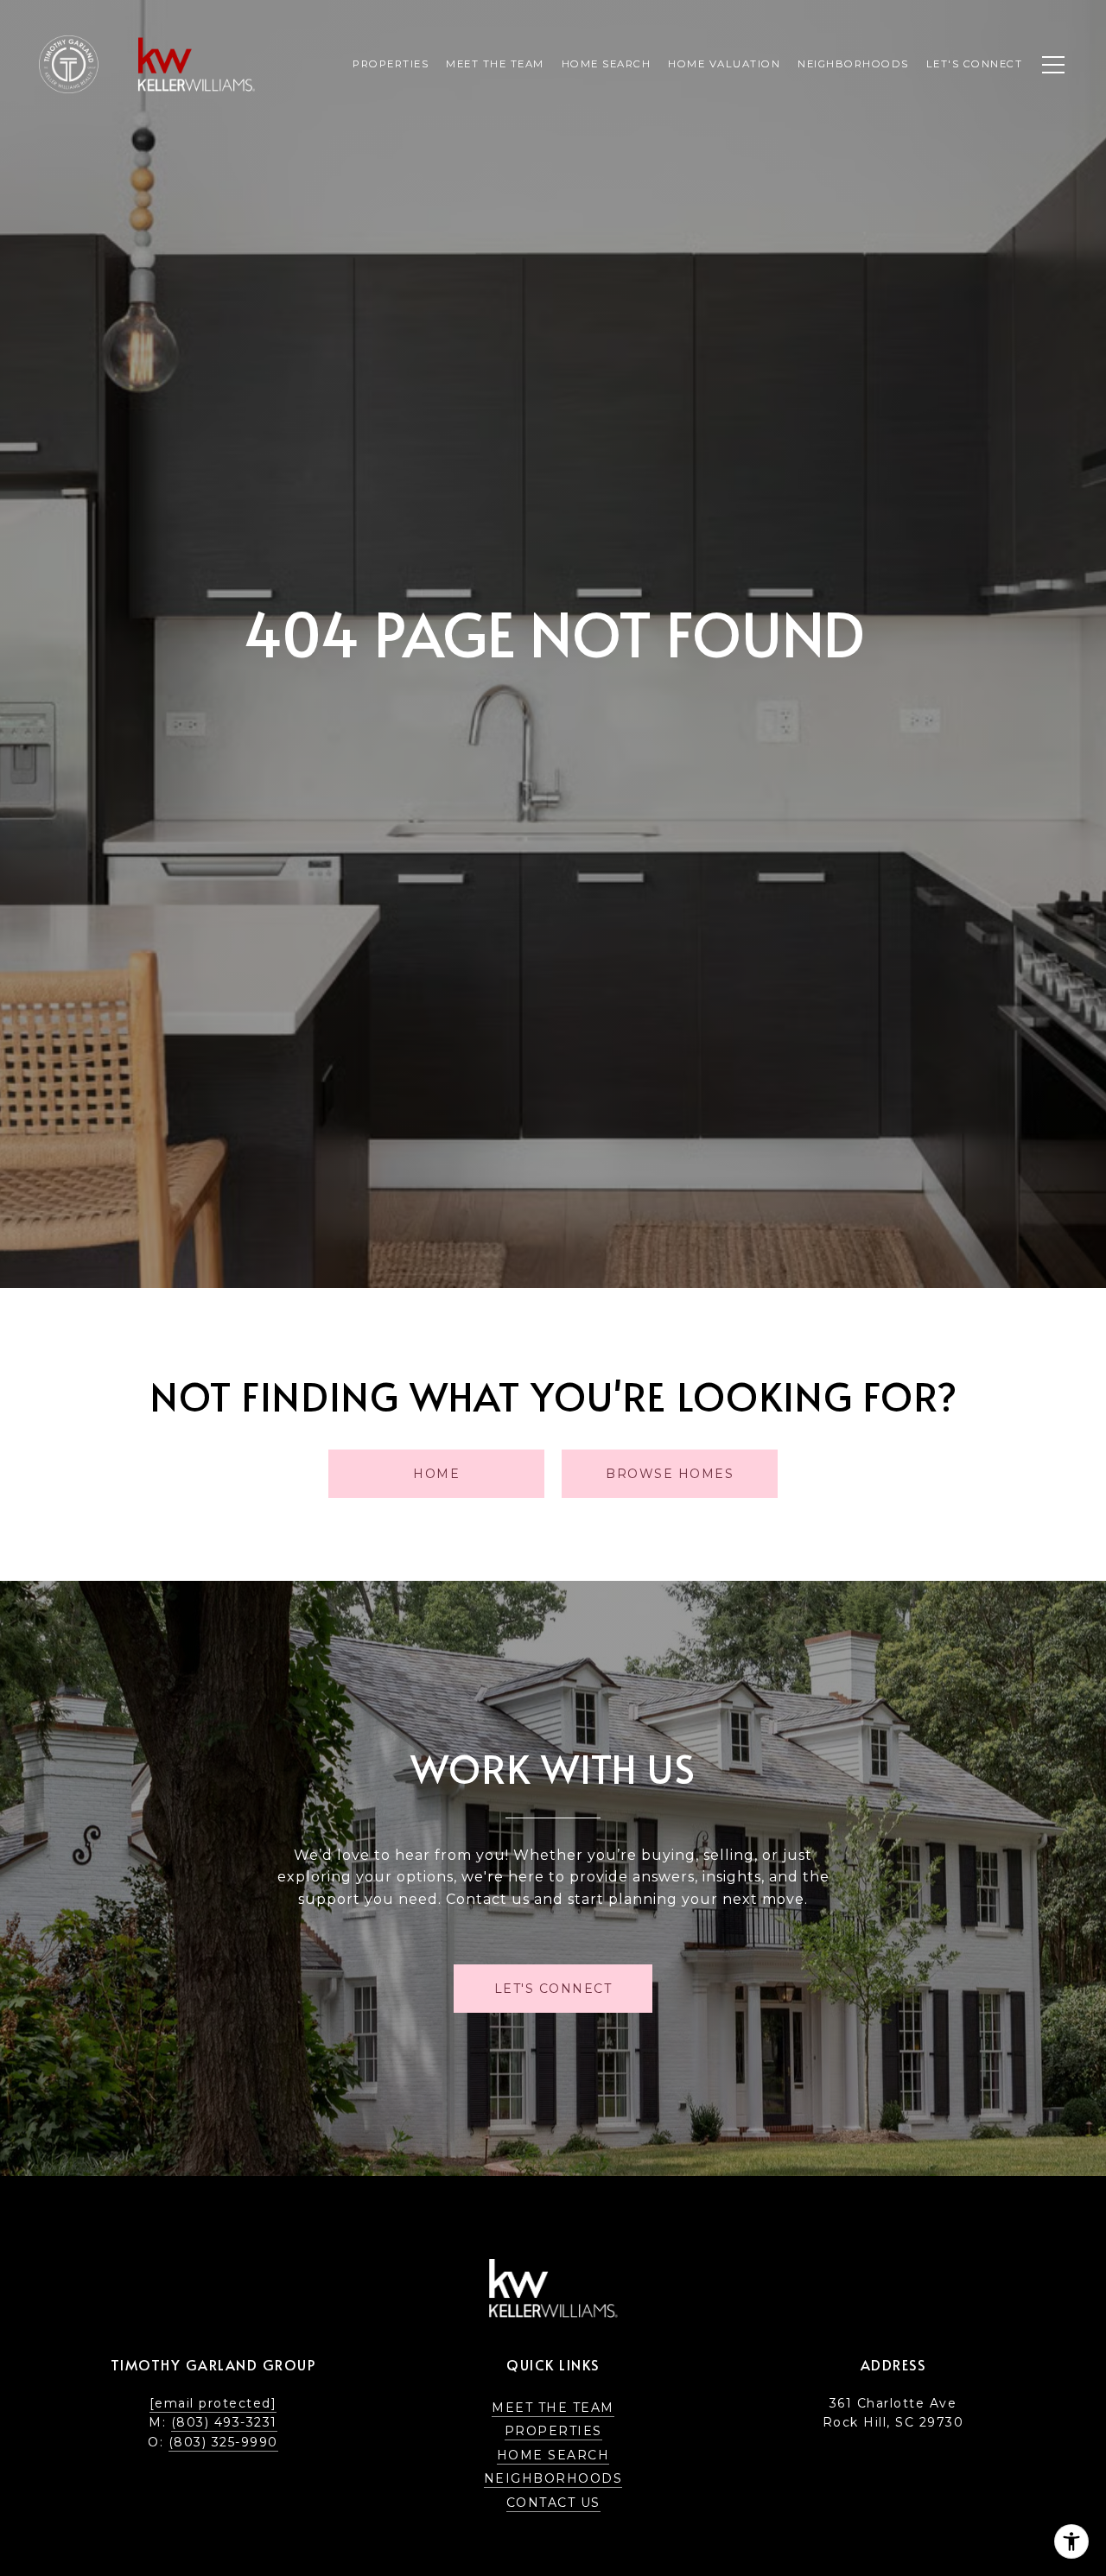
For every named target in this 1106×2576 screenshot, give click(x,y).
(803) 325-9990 (223, 2442)
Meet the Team (553, 2408)
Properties (391, 64)
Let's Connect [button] (553, 1989)
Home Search (553, 2455)
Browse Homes (670, 1474)
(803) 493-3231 (224, 2422)
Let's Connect (975, 64)
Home (436, 1474)
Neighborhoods (553, 2478)
